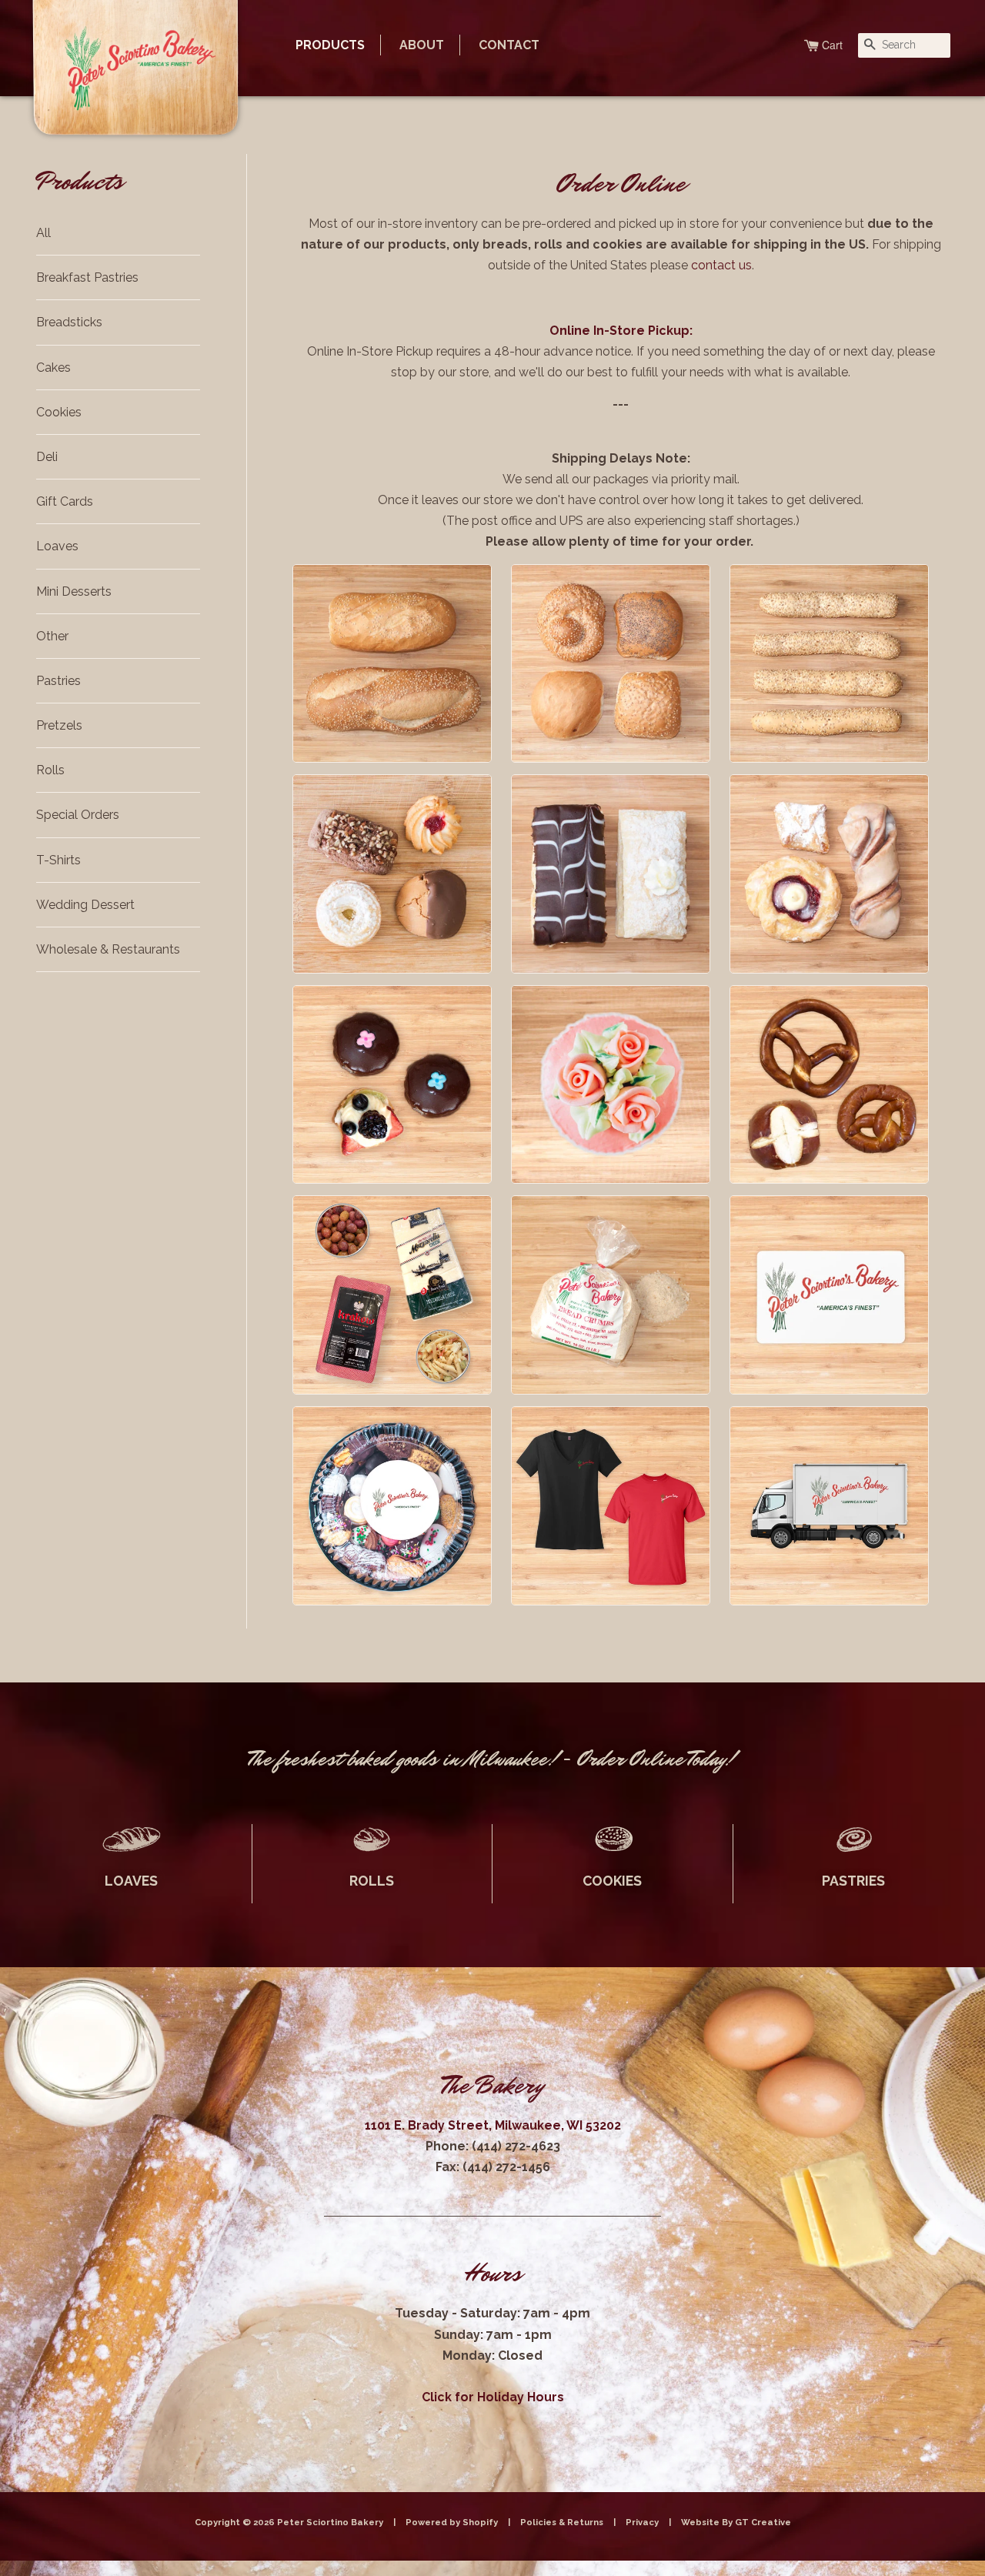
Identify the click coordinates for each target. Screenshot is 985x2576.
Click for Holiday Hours (493, 2397)
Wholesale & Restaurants (108, 949)
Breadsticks (69, 322)
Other (52, 636)
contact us (721, 265)
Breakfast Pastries (87, 277)
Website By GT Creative (736, 2522)
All (43, 233)
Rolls (50, 770)
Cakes (53, 368)
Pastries (58, 681)
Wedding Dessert (85, 905)
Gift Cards (65, 501)
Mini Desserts (74, 591)
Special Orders (78, 815)
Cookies (59, 412)
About (422, 45)
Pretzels (59, 725)
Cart (832, 45)
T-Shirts (58, 860)
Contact (509, 45)
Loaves (57, 546)
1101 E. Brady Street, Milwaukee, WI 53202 (493, 2125)
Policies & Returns (562, 2522)
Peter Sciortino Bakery (331, 2522)
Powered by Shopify (452, 2522)
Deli (47, 457)
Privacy (642, 2522)
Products (330, 45)
